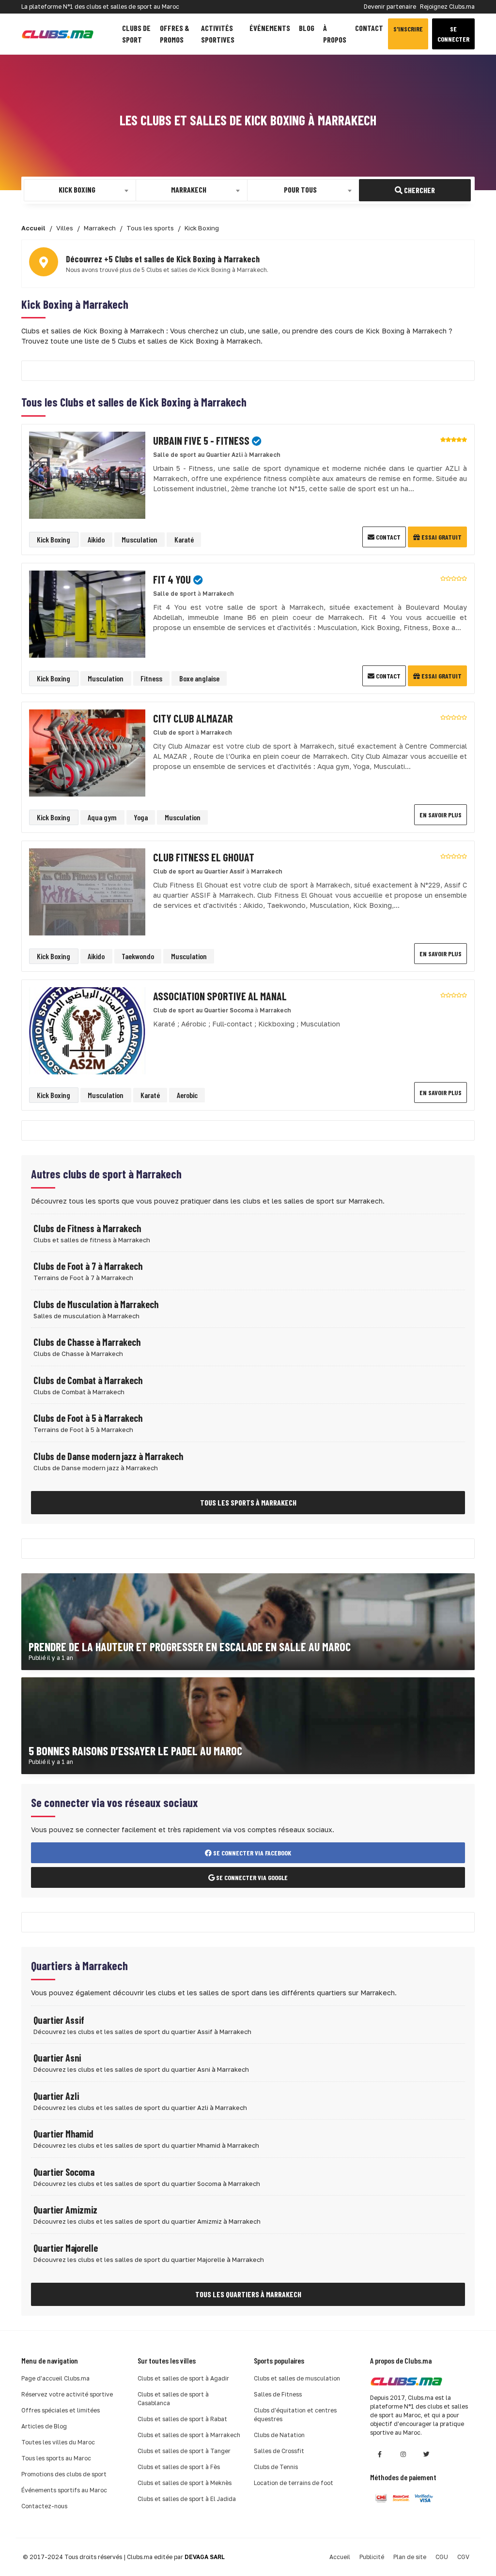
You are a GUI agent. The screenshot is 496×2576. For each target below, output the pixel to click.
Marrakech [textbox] (189, 189)
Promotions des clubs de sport (64, 2474)
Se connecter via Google (251, 1877)
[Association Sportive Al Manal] (87, 1030)
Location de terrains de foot (294, 2483)
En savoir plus (441, 815)
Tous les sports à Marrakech (248, 1502)
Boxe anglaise (199, 678)
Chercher (419, 190)
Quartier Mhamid (63, 2134)
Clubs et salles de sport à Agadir (183, 2378)
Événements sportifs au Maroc (64, 2490)
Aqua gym (102, 817)
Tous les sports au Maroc (56, 2458)
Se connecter (453, 34)
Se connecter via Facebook (251, 1853)
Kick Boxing (54, 539)
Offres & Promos (175, 34)
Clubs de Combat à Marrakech (88, 1380)
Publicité (372, 2557)
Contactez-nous (44, 2506)
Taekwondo (138, 956)
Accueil (340, 2557)
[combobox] (80, 190)
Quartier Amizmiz (65, 2210)
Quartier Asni (57, 2058)
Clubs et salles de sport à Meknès (185, 2483)
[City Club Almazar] (87, 752)
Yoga (141, 817)
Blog (307, 28)
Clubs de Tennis (276, 2467)
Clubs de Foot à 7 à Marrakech (88, 1266)
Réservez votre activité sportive (67, 2394)
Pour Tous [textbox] (300, 189)
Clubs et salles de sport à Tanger (184, 2451)
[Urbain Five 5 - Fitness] (87, 475)
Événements (270, 28)
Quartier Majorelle (66, 2248)
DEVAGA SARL (205, 2557)
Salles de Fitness (278, 2394)
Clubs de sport (136, 34)
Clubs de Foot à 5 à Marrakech (88, 1418)
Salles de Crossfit (279, 2451)
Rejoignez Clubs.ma (447, 7)
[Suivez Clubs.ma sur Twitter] (426, 2454)
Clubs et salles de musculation (297, 2378)
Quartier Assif (59, 2020)
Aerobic (187, 1095)
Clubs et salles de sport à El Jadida (187, 2499)
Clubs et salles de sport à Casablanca (173, 2399)
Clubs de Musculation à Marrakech (96, 1304)
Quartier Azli (56, 2096)
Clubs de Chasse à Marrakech (87, 1342)
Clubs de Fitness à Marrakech (87, 1228)
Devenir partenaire (390, 7)
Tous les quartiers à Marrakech (248, 2294)
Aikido (96, 539)
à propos (335, 34)
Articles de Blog (44, 2426)
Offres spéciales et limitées (61, 2410)
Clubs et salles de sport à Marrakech (189, 2435)
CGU (442, 2557)
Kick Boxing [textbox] (77, 189)
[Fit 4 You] (87, 613)
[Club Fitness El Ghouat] (87, 891)
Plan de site (410, 2557)
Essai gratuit (441, 537)
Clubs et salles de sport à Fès (179, 2467)
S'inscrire (408, 29)
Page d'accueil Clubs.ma (55, 2378)
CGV (463, 2557)
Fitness (151, 678)
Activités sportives (218, 34)
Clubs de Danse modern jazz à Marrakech (108, 1456)
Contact (369, 28)
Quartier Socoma (64, 2172)
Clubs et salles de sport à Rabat (182, 2419)
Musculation (139, 539)
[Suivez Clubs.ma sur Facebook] (380, 2454)
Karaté (184, 539)
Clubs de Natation (279, 2435)
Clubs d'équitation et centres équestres (295, 2415)
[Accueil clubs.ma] (58, 34)
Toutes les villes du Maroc (58, 2442)
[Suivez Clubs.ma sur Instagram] (403, 2454)
